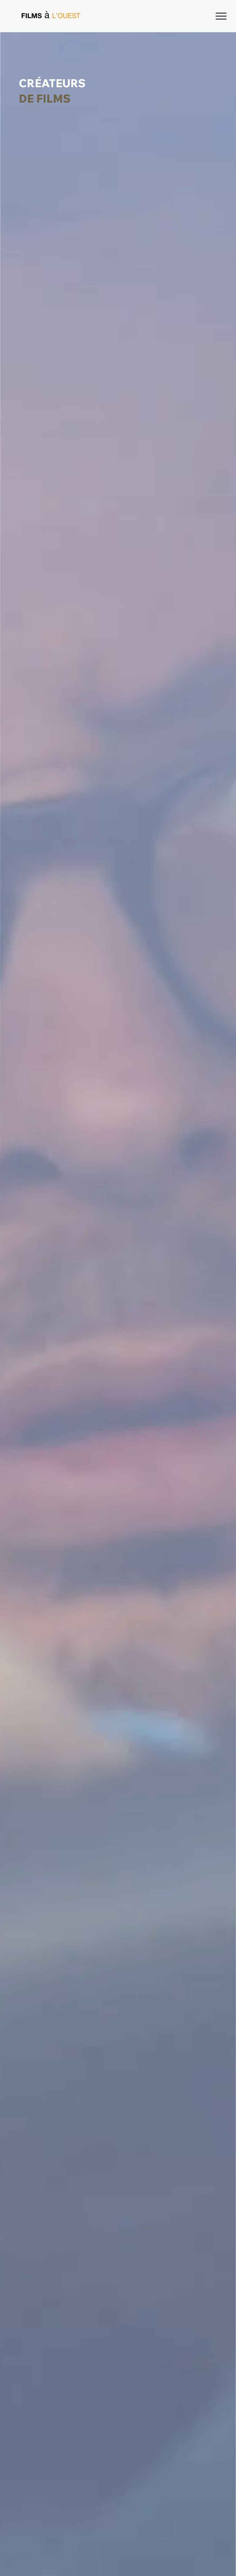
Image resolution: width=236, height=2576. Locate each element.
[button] (225, 2569)
